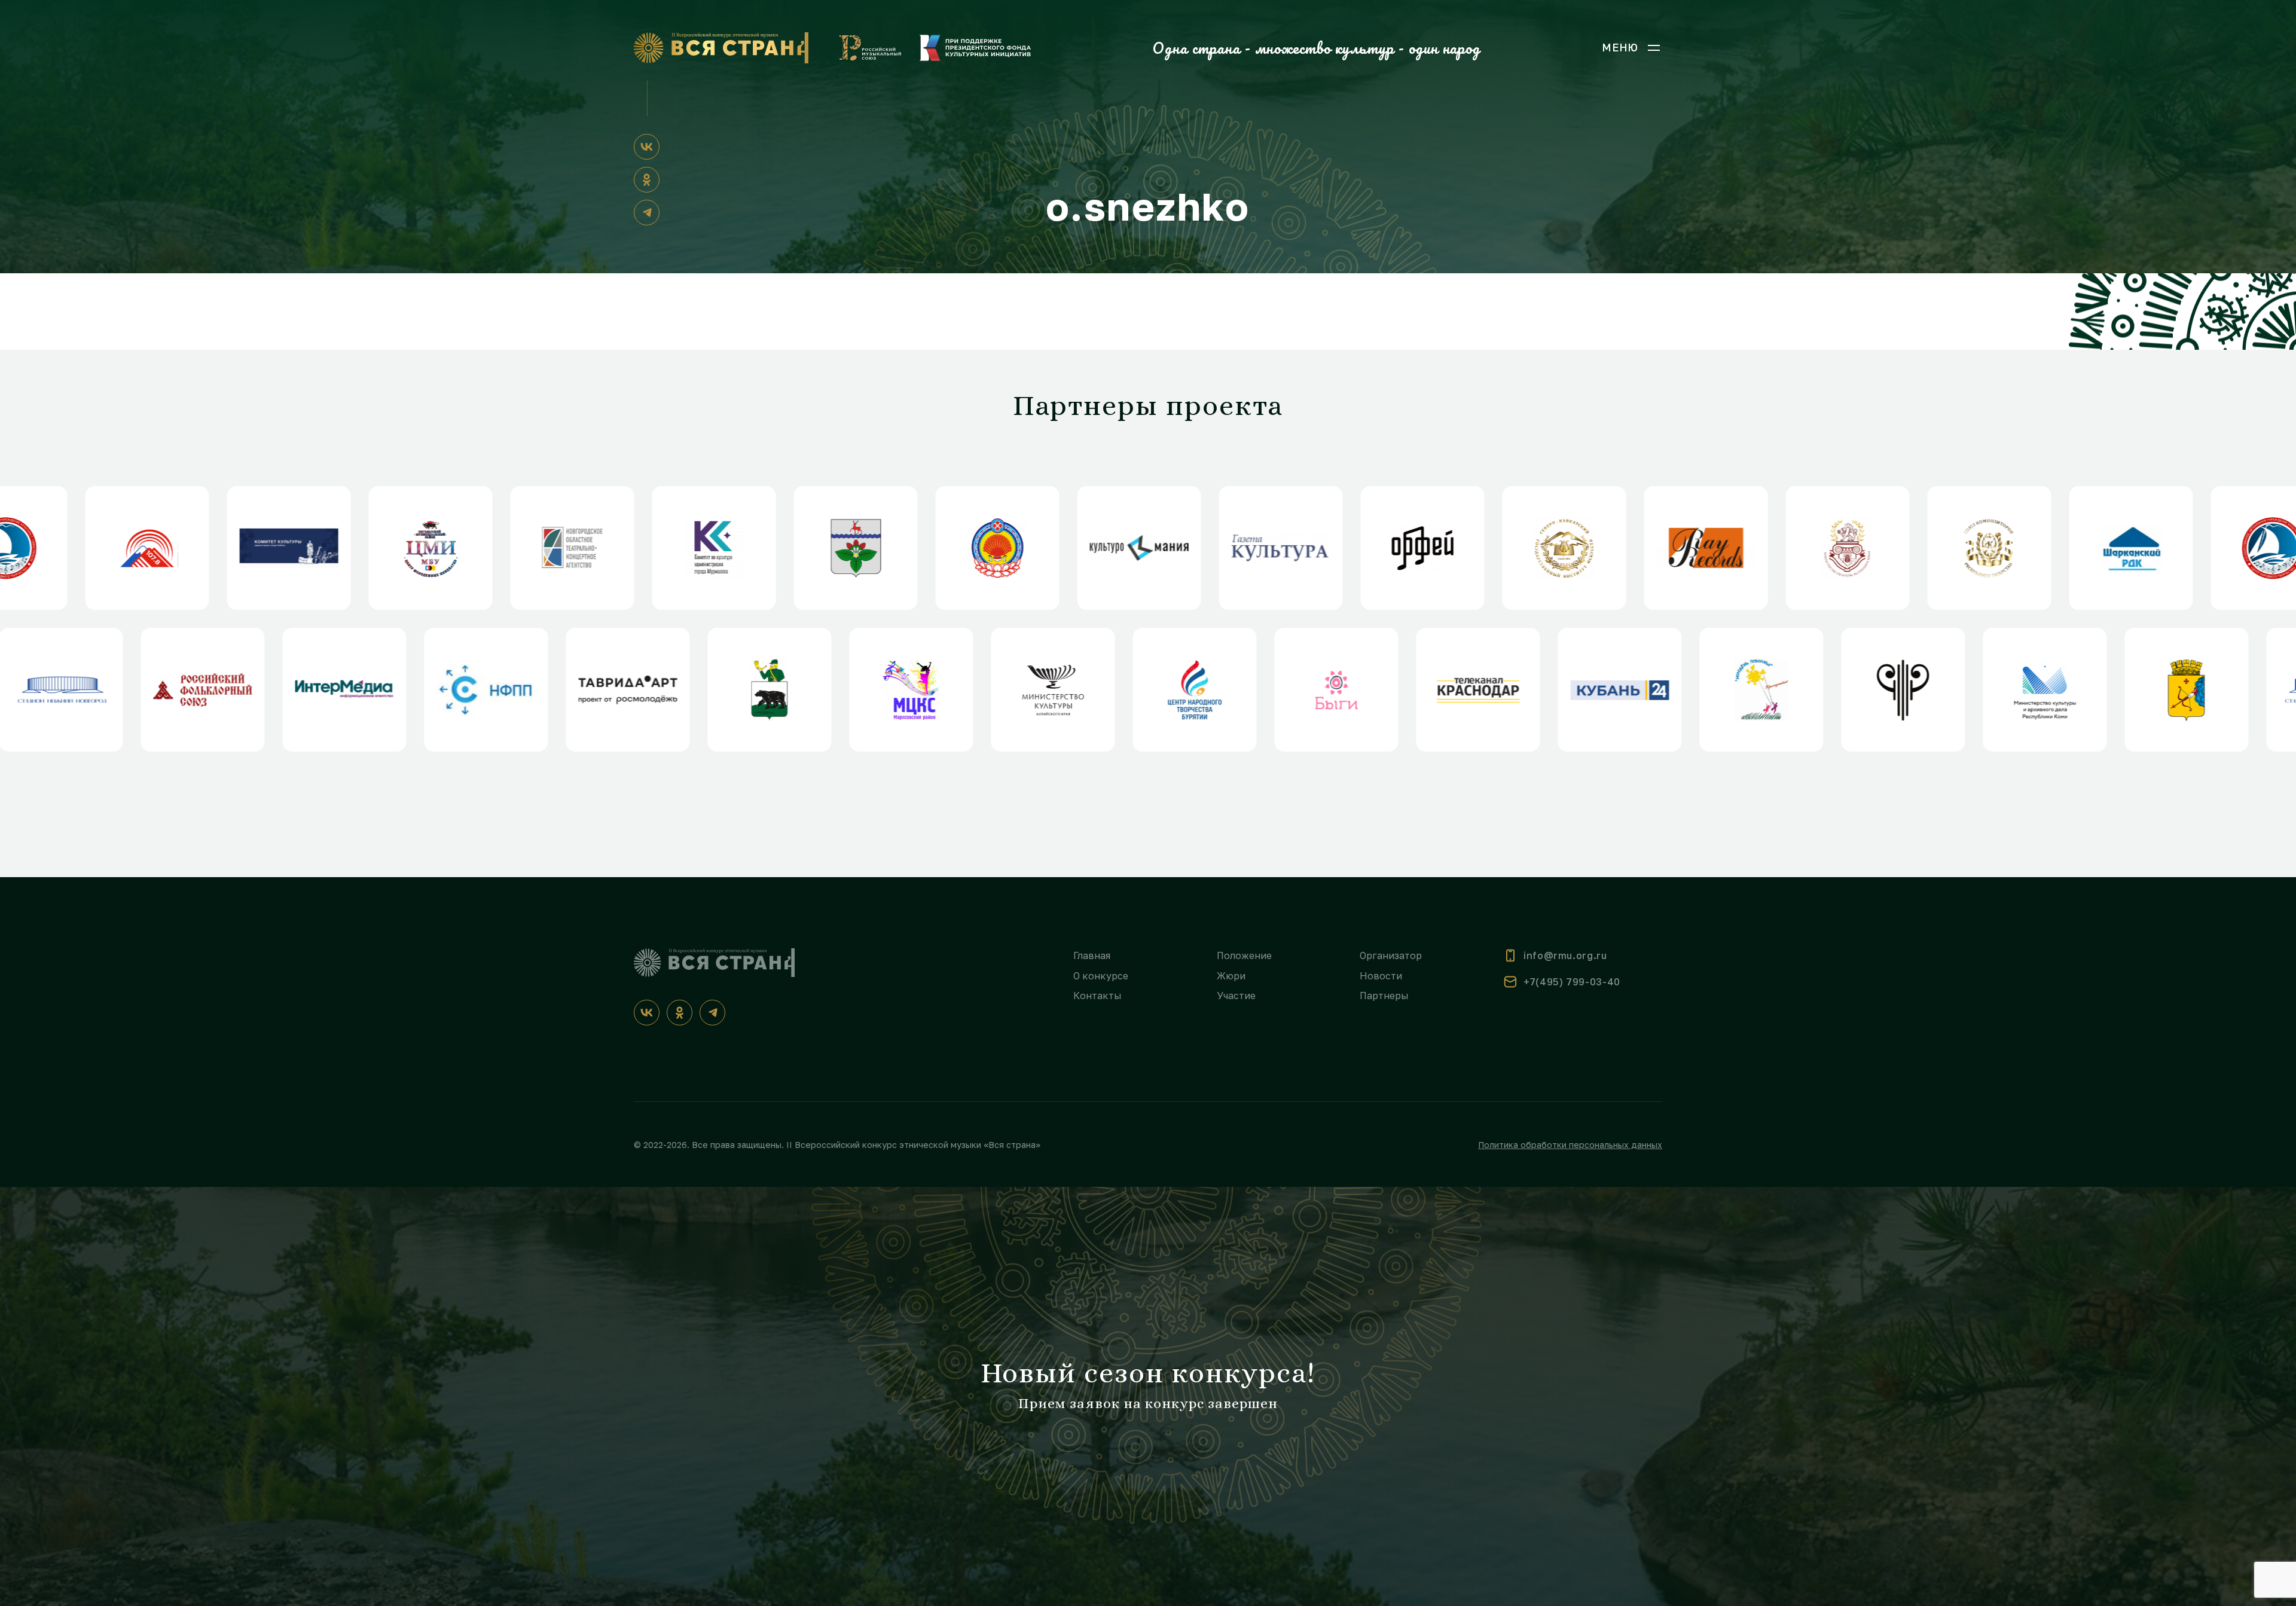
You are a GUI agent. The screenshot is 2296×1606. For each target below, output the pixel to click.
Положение (1244, 955)
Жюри (1231, 976)
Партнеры (1384, 996)
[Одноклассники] (647, 180)
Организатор (1391, 955)
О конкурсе (1101, 976)
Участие (1236, 996)
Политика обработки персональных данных (1570, 1145)
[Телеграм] (647, 213)
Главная (1092, 955)
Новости (1381, 976)
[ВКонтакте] (647, 147)
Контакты (1097, 996)
